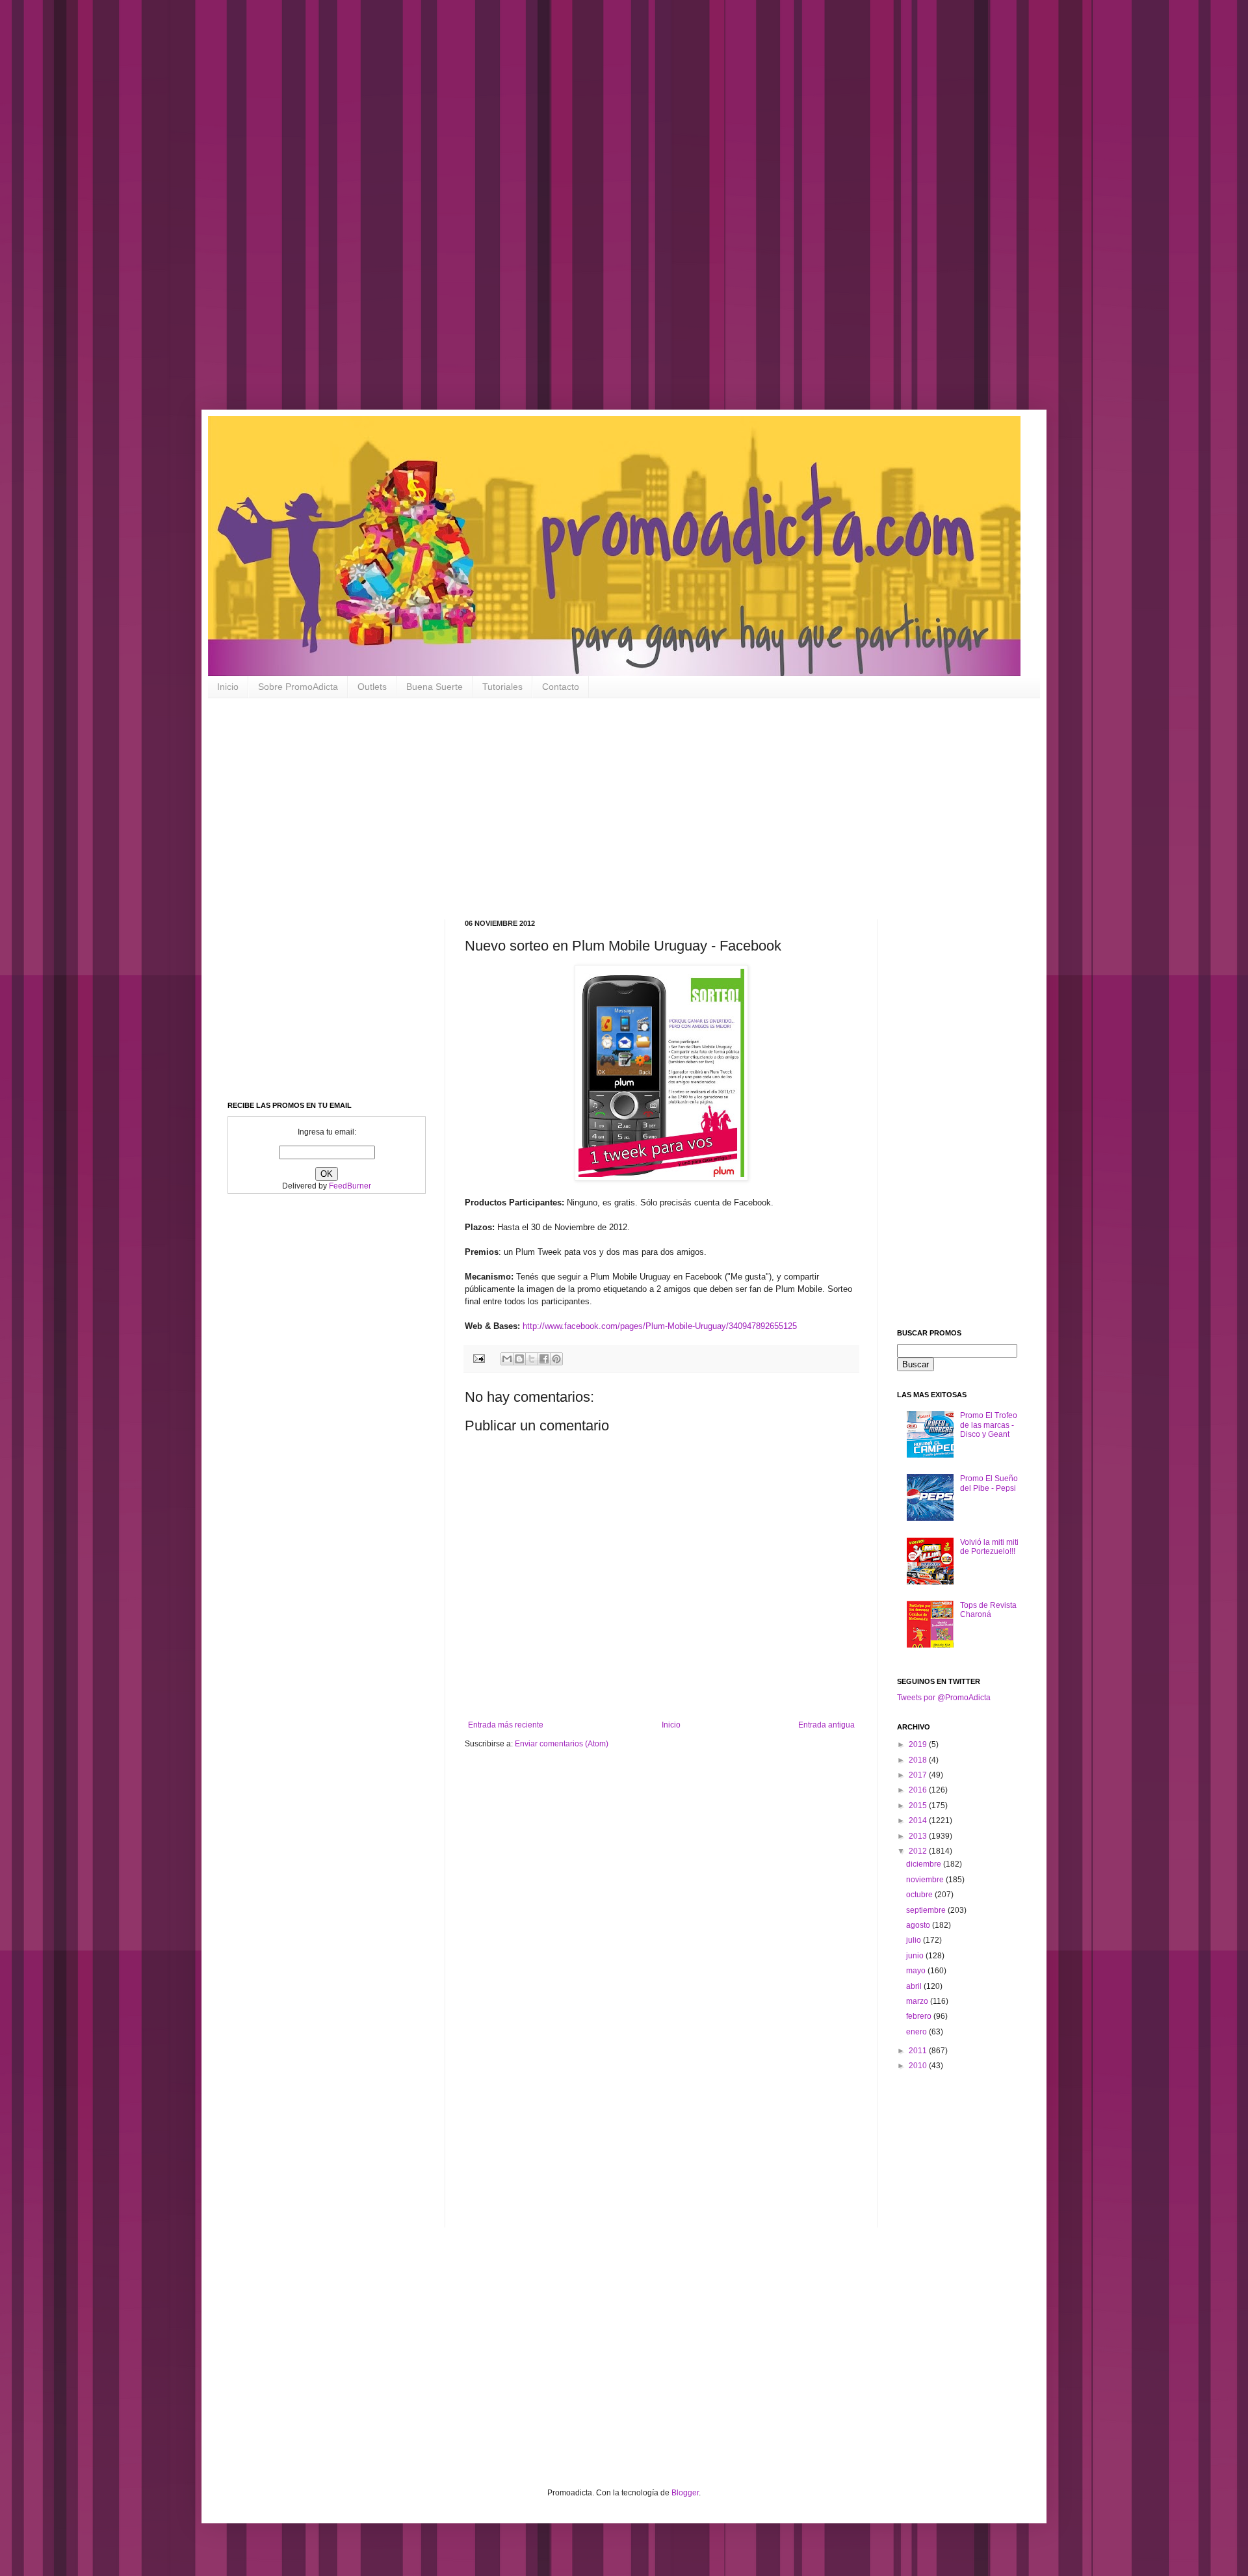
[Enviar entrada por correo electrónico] (478, 1358)
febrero (920, 2016)
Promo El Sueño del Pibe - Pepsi (989, 1483)
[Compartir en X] (532, 1359)
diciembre (925, 1864)
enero (917, 2032)
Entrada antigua (826, 1725)
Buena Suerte (435, 687)
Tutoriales (502, 687)
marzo (918, 2001)
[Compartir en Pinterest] (556, 1359)
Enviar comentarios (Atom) (562, 1744)
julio (915, 1940)
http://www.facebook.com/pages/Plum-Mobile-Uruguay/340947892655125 (660, 1326)
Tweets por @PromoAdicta (944, 1698)
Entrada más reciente (506, 1725)
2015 (919, 1806)
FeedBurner (350, 1186)
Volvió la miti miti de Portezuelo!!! (989, 1547)
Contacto (561, 687)
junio (916, 1956)
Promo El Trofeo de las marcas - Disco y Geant (989, 1425)
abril (915, 1986)
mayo (917, 1971)
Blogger (685, 2493)
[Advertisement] (416, 215)
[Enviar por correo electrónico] (507, 1359)
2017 (919, 1775)
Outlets (372, 687)
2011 (919, 2051)
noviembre (926, 1880)
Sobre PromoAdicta (298, 687)
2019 (919, 1744)
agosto (919, 1925)
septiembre (927, 1910)
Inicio (228, 687)
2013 (919, 1836)
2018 (919, 1760)
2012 (919, 1851)
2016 (919, 1790)
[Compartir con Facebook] (544, 1359)
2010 (919, 2066)
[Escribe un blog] (519, 1359)
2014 (919, 1820)
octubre (920, 1895)
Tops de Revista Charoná (988, 1610)
